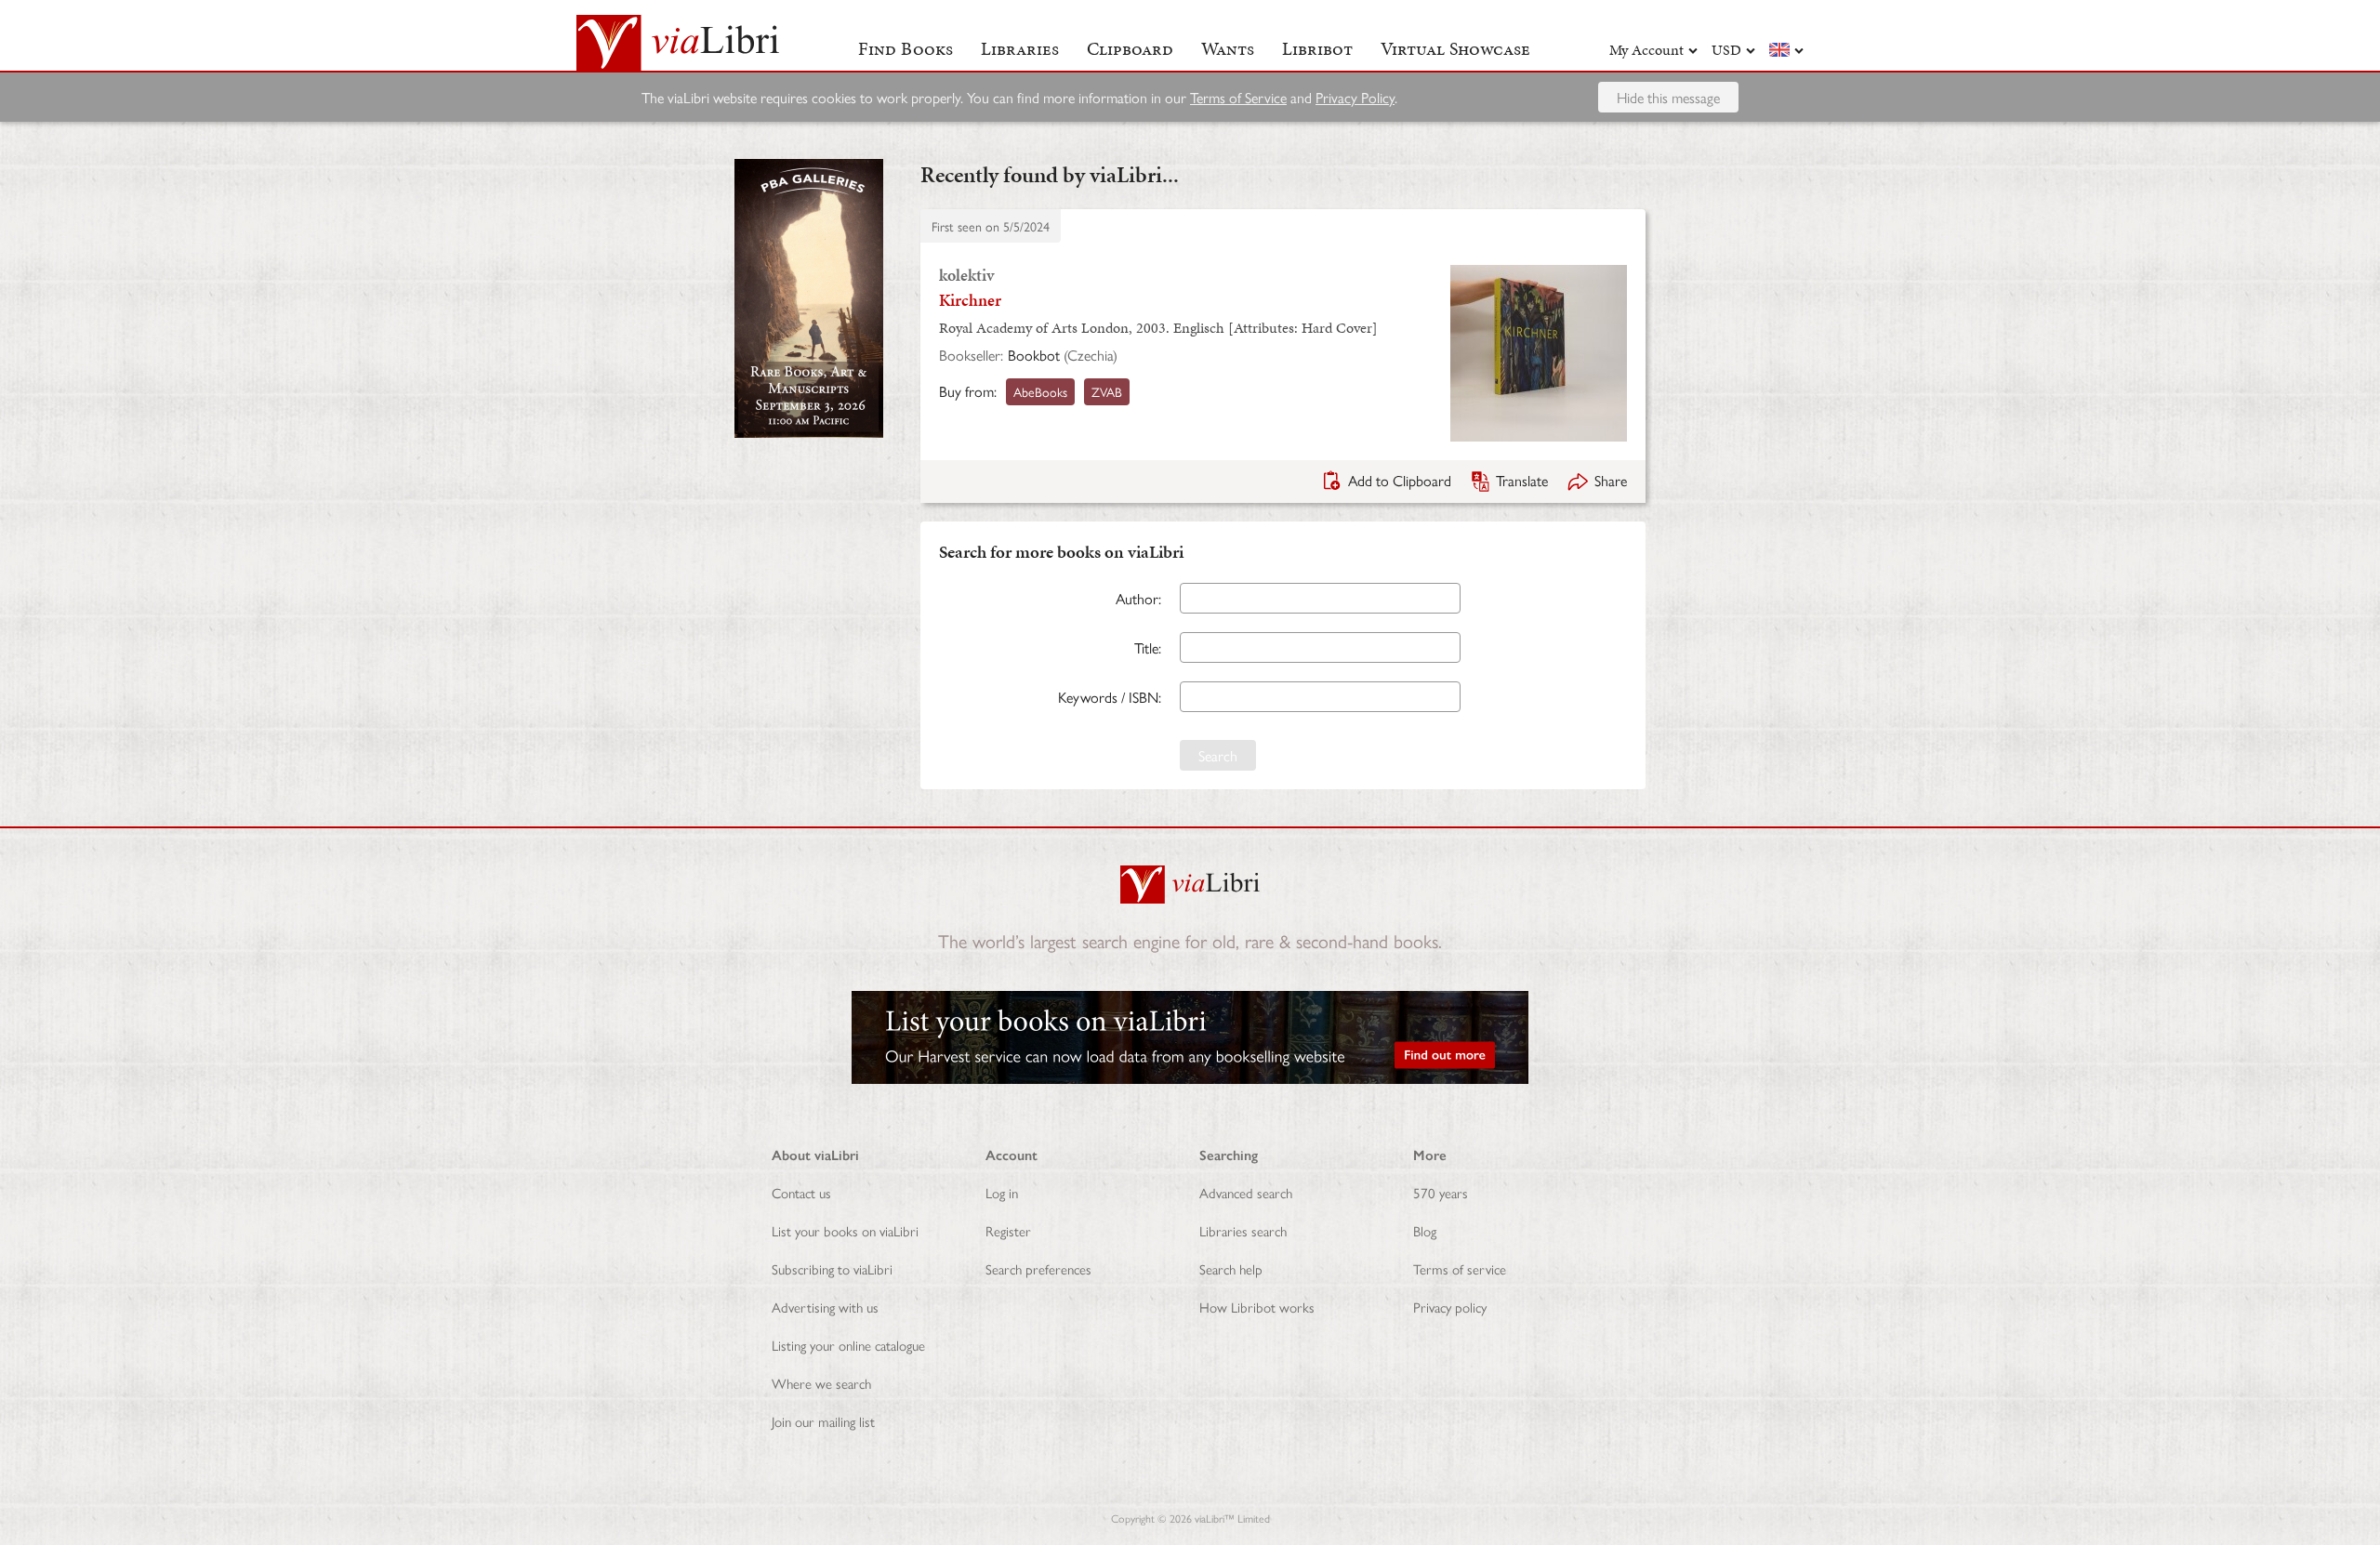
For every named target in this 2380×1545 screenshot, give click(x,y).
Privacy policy (1450, 1307)
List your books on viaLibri (845, 1230)
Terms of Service (1238, 97)
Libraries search (1243, 1230)
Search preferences (1038, 1268)
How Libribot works (1257, 1307)
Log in (1002, 1192)
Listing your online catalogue (848, 1345)
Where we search (821, 1383)
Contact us (801, 1192)
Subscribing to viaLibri (832, 1268)
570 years (1441, 1192)
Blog (1425, 1230)
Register (1008, 1230)
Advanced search (1246, 1192)
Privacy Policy (1355, 97)
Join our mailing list (823, 1421)
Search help (1231, 1268)
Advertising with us (825, 1307)
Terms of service (1460, 1268)
